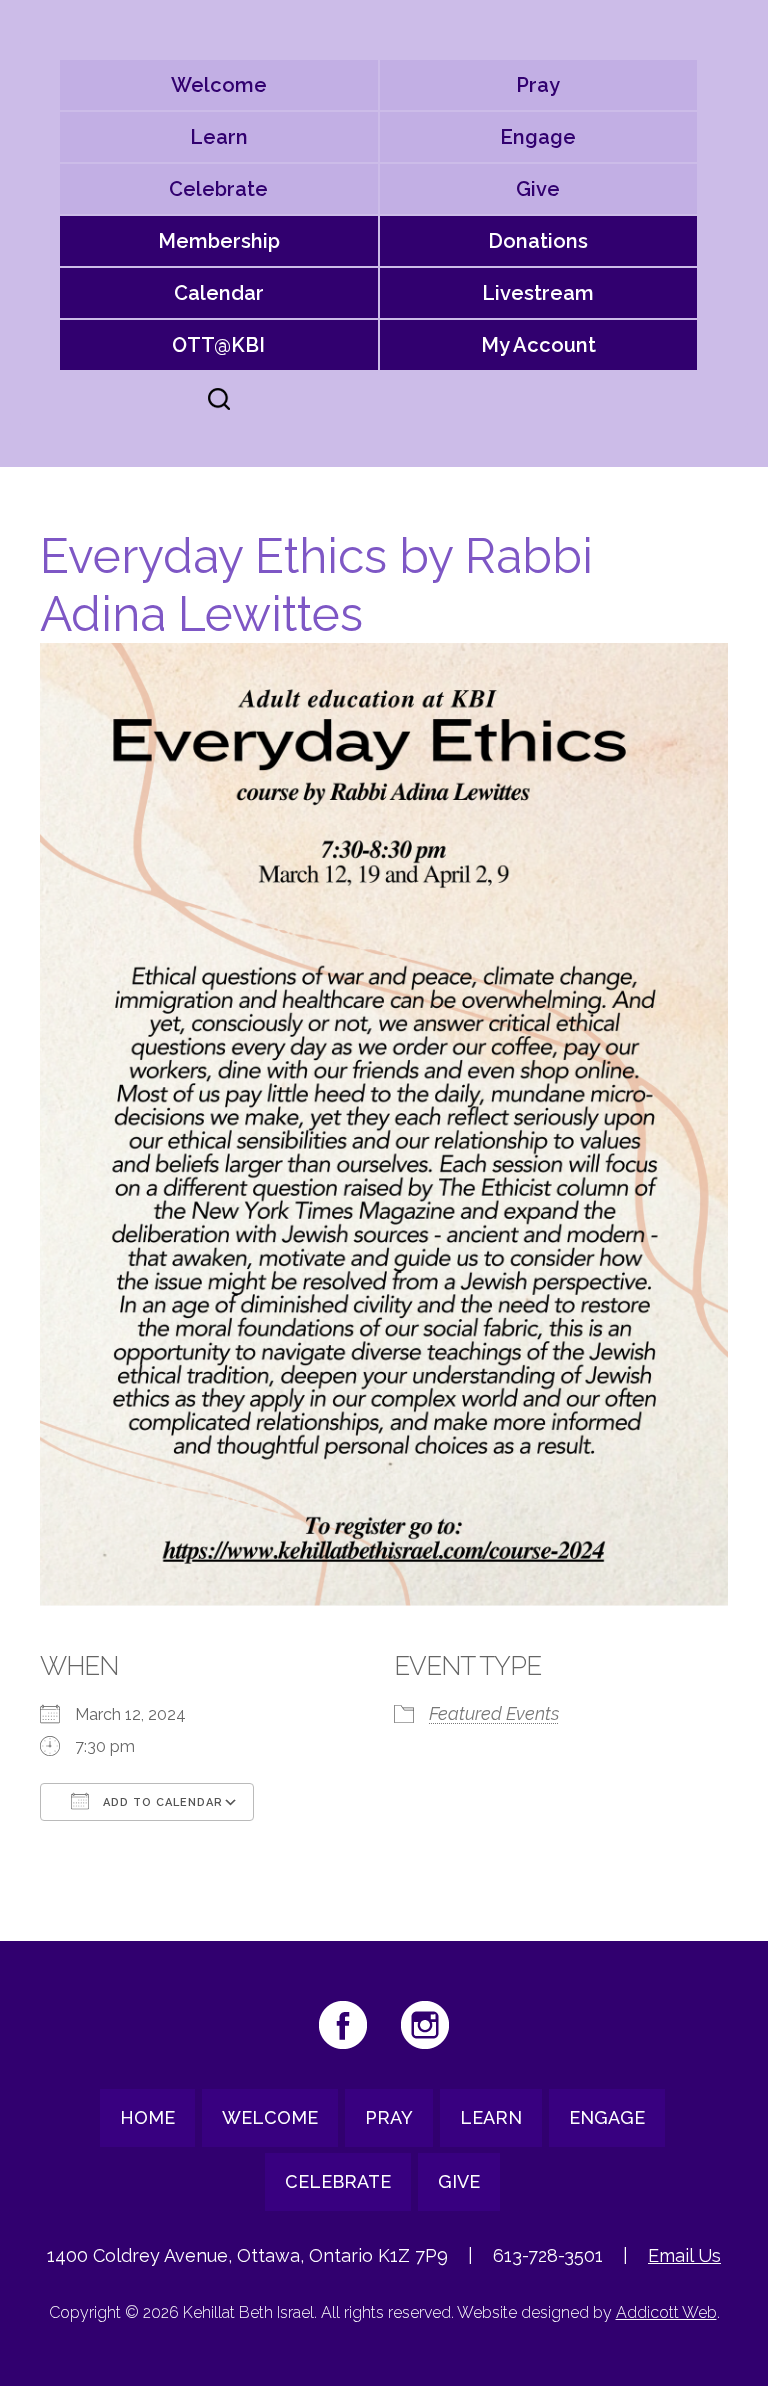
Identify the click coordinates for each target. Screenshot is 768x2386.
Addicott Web (666, 2312)
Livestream (538, 293)
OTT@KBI (218, 345)
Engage (538, 137)
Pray (538, 85)
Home (147, 2117)
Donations (538, 241)
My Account (538, 345)
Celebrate (218, 189)
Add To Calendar (161, 1802)
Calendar (219, 293)
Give (538, 189)
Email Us (684, 2255)
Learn (219, 137)
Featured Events (494, 1713)
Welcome (219, 85)
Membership (219, 241)
